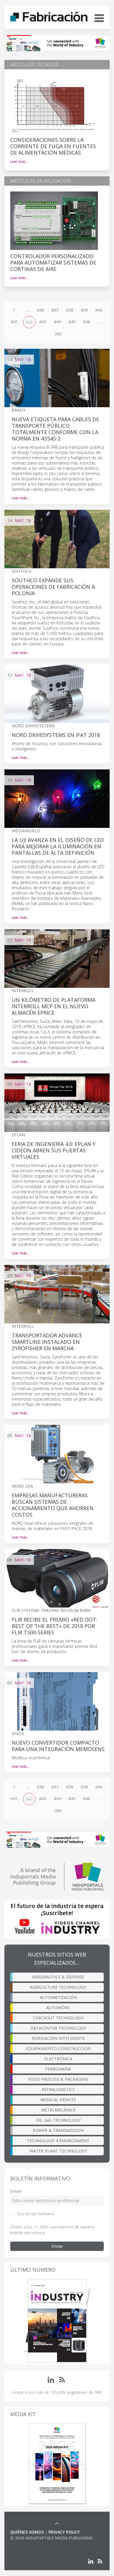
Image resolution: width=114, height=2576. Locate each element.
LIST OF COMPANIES (30, 2544)
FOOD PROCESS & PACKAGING (58, 2079)
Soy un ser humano (35, 2214)
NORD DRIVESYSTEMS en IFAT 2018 (56, 735)
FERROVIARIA (58, 2069)
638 (70, 310)
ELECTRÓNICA (58, 2059)
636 (40, 310)
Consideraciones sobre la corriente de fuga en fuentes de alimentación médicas (53, 146)
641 (14, 322)
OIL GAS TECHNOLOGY (58, 2120)
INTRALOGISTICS (58, 2089)
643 (43, 322)
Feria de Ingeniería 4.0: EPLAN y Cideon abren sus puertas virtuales (54, 1150)
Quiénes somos (27, 2532)
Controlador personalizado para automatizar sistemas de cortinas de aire (53, 263)
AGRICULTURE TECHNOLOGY (58, 1987)
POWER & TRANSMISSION (58, 2130)
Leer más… (19, 162)
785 (58, 334)
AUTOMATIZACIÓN (58, 1997)
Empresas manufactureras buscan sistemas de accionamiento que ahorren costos (53, 1505)
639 (84, 310)
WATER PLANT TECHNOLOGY (58, 2151)
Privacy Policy (64, 2532)
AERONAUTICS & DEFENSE (58, 1977)
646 (87, 322)
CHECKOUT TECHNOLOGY (58, 2018)
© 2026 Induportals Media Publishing (51, 2538)
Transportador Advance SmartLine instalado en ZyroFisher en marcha (47, 1342)
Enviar (57, 2246)
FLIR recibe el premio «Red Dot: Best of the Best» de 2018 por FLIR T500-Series (55, 1626)
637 (55, 310)
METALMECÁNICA (58, 2110)
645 (72, 322)
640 (99, 310)
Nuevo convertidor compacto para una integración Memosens (58, 1746)
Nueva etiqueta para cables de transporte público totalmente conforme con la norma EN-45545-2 (55, 429)
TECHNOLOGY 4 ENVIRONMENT (58, 2141)
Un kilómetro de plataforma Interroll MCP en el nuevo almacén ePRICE (53, 1006)
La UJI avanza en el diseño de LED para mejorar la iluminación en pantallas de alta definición (58, 846)
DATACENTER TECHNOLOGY (58, 2028)
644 (57, 322)
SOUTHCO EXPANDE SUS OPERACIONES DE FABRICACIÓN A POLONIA (53, 587)
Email (16, 2191)
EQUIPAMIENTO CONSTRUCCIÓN (58, 2048)
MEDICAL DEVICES (58, 2100)
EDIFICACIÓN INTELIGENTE (58, 2038)
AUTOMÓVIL (58, 2008)
